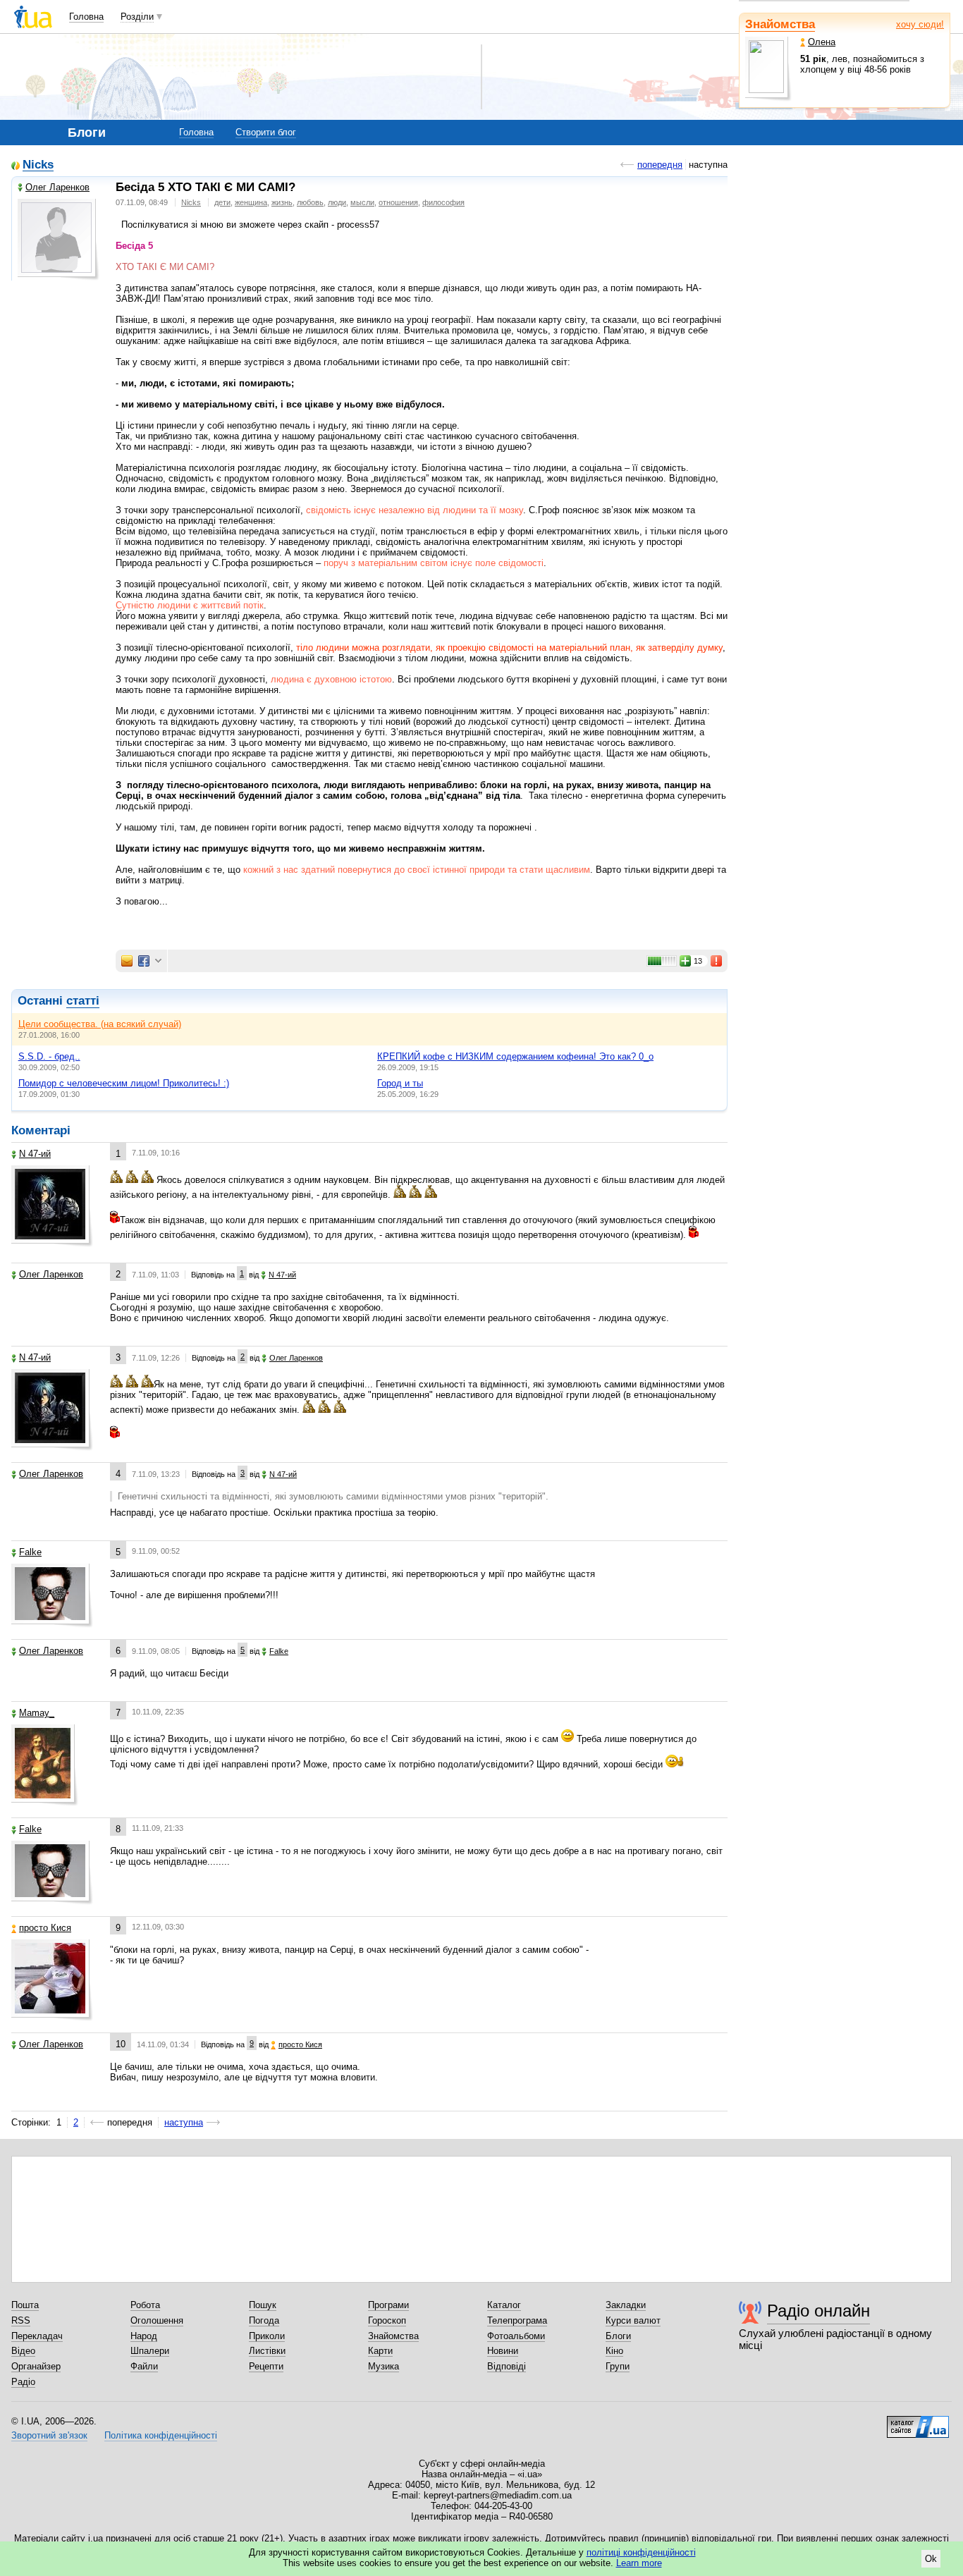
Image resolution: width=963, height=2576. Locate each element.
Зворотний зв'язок (49, 2435)
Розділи (137, 17)
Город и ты (400, 1083)
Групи (618, 2366)
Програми (388, 2305)
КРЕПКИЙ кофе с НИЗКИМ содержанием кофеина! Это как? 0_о (515, 1056)
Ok (931, 2559)
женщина (251, 202)
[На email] (127, 961)
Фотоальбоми (516, 2336)
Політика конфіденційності (161, 2435)
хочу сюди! (920, 24)
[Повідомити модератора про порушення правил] (717, 961)
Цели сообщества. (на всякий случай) (100, 1024)
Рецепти (266, 2366)
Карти (380, 2351)
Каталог (504, 2305)
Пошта (25, 2305)
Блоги (618, 2336)
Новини (503, 2351)
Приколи (267, 2336)
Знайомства (780, 24)
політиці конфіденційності (641, 2552)
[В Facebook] (144, 961)
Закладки (626, 2305)
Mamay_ (37, 1713)
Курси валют (633, 2320)
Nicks (38, 165)
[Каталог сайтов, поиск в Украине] (918, 2422)
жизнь (282, 202)
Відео (23, 2351)
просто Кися (45, 1928)
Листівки (267, 2351)
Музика (384, 2366)
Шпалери (150, 2351)
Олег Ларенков (57, 187)
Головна (86, 17)
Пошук (263, 2305)
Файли (144, 2366)
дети (222, 202)
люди (337, 202)
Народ (144, 2336)
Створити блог (266, 132)
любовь (310, 202)
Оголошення (157, 2320)
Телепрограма (517, 2320)
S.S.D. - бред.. (49, 1056)
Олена (822, 42)
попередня (660, 165)
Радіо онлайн (818, 2311)
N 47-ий (35, 1154)
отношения (398, 202)
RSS (21, 2320)
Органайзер (36, 2366)
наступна (184, 2122)
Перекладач (37, 2336)
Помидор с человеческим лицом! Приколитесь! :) (124, 1083)
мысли (362, 202)
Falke (30, 1552)
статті (83, 1001)
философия (443, 202)
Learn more (639, 2563)
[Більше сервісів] (158, 961)
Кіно (614, 2351)
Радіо (23, 2382)
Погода (264, 2320)
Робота (145, 2305)
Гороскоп (387, 2320)
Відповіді (507, 2366)
